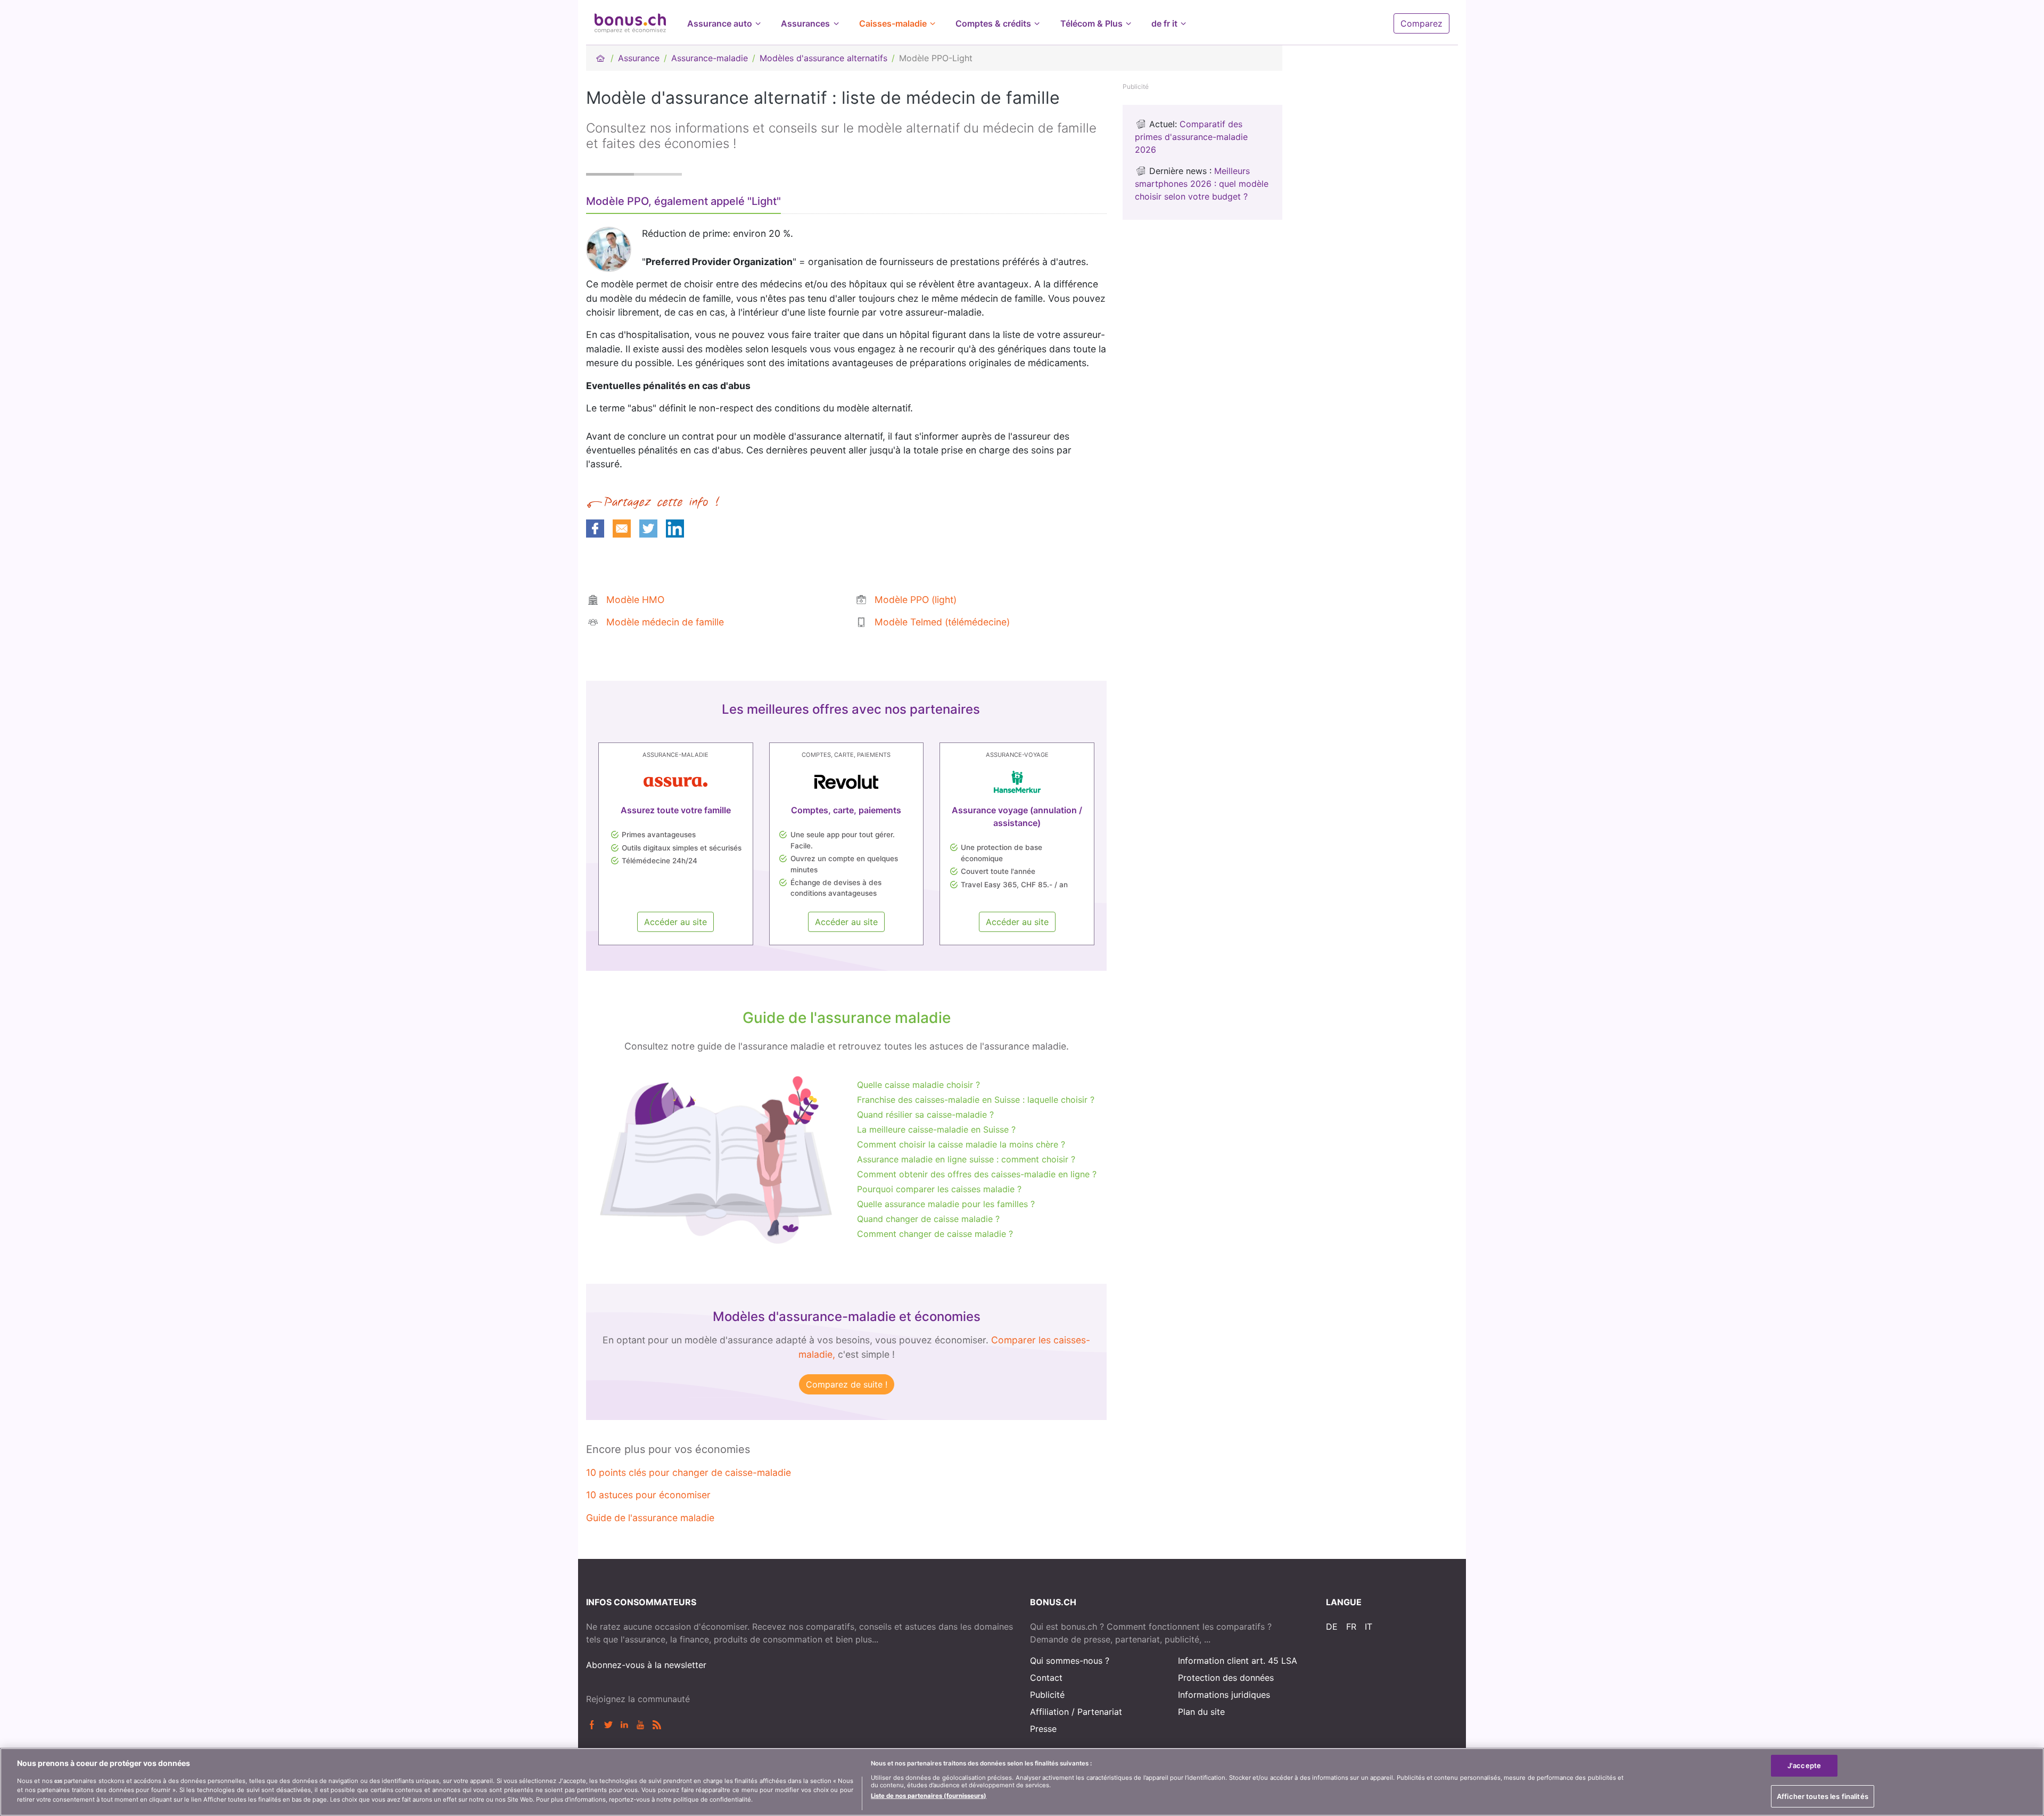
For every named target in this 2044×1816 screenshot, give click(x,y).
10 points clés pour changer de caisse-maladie (689, 1472)
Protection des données (1226, 1678)
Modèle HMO (635, 600)
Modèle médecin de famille (665, 622)
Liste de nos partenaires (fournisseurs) (929, 1795)
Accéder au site (675, 922)
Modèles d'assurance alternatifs (823, 58)
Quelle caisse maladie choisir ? (918, 1085)
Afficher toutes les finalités (1823, 1796)
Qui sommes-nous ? (1070, 1661)
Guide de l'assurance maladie (650, 1518)
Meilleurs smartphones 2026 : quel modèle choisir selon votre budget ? (1202, 184)
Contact (1046, 1678)
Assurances (805, 23)
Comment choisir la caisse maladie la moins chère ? (961, 1144)
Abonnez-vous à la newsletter (646, 1665)
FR (1351, 1627)
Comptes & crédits (993, 23)
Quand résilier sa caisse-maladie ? (925, 1115)
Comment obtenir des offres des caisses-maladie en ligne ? (977, 1174)
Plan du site (1201, 1712)
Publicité (1047, 1695)
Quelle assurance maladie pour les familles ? (946, 1204)
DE (1332, 1627)
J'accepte (1804, 1765)
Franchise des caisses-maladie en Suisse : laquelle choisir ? (976, 1100)
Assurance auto (720, 23)
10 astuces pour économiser (648, 1495)
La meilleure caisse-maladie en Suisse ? (936, 1129)
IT (1369, 1627)
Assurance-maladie (710, 58)
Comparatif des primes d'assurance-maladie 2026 (1191, 137)
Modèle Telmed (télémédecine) (942, 622)
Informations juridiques (1224, 1695)
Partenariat (1100, 1712)
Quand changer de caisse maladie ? (928, 1219)
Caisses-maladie (893, 23)
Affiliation (1049, 1712)
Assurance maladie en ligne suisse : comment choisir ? (966, 1159)
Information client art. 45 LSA (1238, 1661)
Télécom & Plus (1091, 23)
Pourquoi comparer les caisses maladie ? (939, 1189)
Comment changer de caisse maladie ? (935, 1234)
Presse (1043, 1729)
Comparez (1421, 23)
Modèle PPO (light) (916, 600)
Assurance (639, 58)
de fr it (1164, 23)
